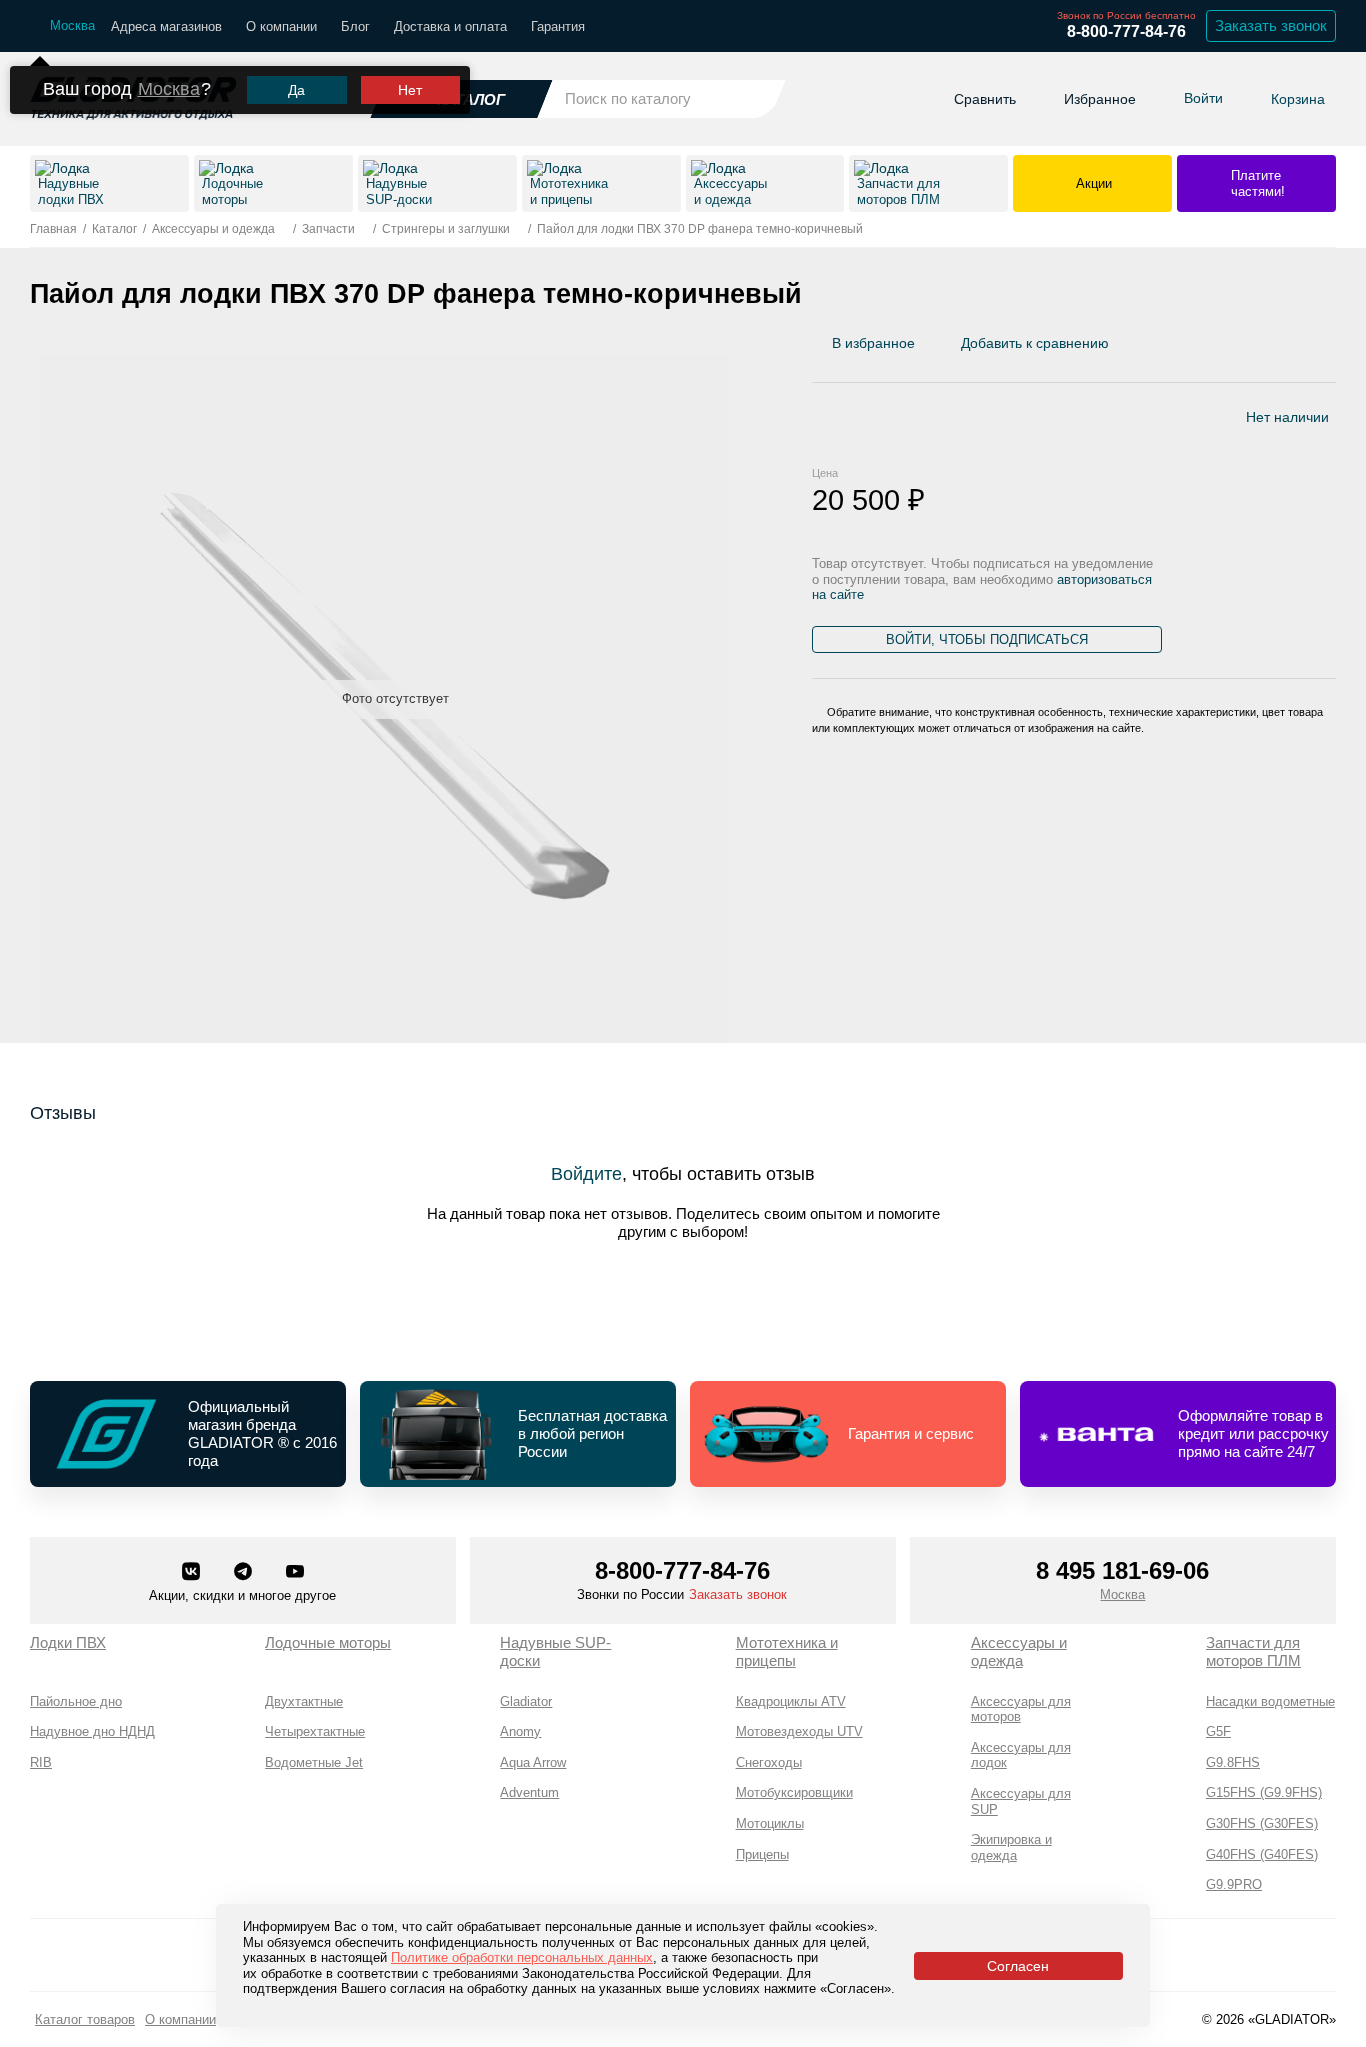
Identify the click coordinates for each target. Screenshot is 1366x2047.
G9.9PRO (1234, 1884)
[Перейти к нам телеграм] (245, 1573)
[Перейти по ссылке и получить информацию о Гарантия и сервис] (848, 1434)
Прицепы (762, 1854)
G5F (1218, 1731)
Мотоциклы (770, 1823)
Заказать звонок (1271, 25)
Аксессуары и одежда (1019, 1651)
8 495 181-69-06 (1122, 1570)
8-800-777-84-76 (1126, 31)
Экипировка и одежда (1011, 1847)
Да (296, 90)
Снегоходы (769, 1762)
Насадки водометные (1270, 1701)
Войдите (586, 1174)
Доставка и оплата (450, 26)
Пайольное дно (76, 1701)
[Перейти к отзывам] (1335, 348)
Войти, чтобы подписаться (987, 639)
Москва (169, 89)
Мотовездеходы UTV (799, 1731)
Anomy (520, 1731)
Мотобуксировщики (794, 1792)
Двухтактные (304, 1701)
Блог (355, 26)
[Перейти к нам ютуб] (295, 1573)
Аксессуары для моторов (1021, 1709)
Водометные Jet (314, 1762)
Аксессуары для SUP (1021, 1801)
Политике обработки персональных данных (522, 1957)
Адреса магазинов (166, 26)
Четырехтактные (315, 1731)
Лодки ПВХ (68, 1642)
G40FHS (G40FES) (1262, 1854)
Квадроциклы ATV (791, 1701)
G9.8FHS (1233, 1762)
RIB (41, 1762)
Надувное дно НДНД (92, 1731)
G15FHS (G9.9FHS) (1264, 1792)
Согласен (1018, 1966)
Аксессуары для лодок (1021, 1755)
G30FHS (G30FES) (1262, 1823)
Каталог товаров (85, 2019)
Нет (410, 90)
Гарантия (558, 26)
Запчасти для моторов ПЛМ (1253, 1651)
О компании (281, 26)
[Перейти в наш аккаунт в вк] (193, 1573)
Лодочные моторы (328, 1642)
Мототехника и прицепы (787, 1651)
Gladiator (526, 1701)
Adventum (529, 1792)
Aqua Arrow (533, 1762)
